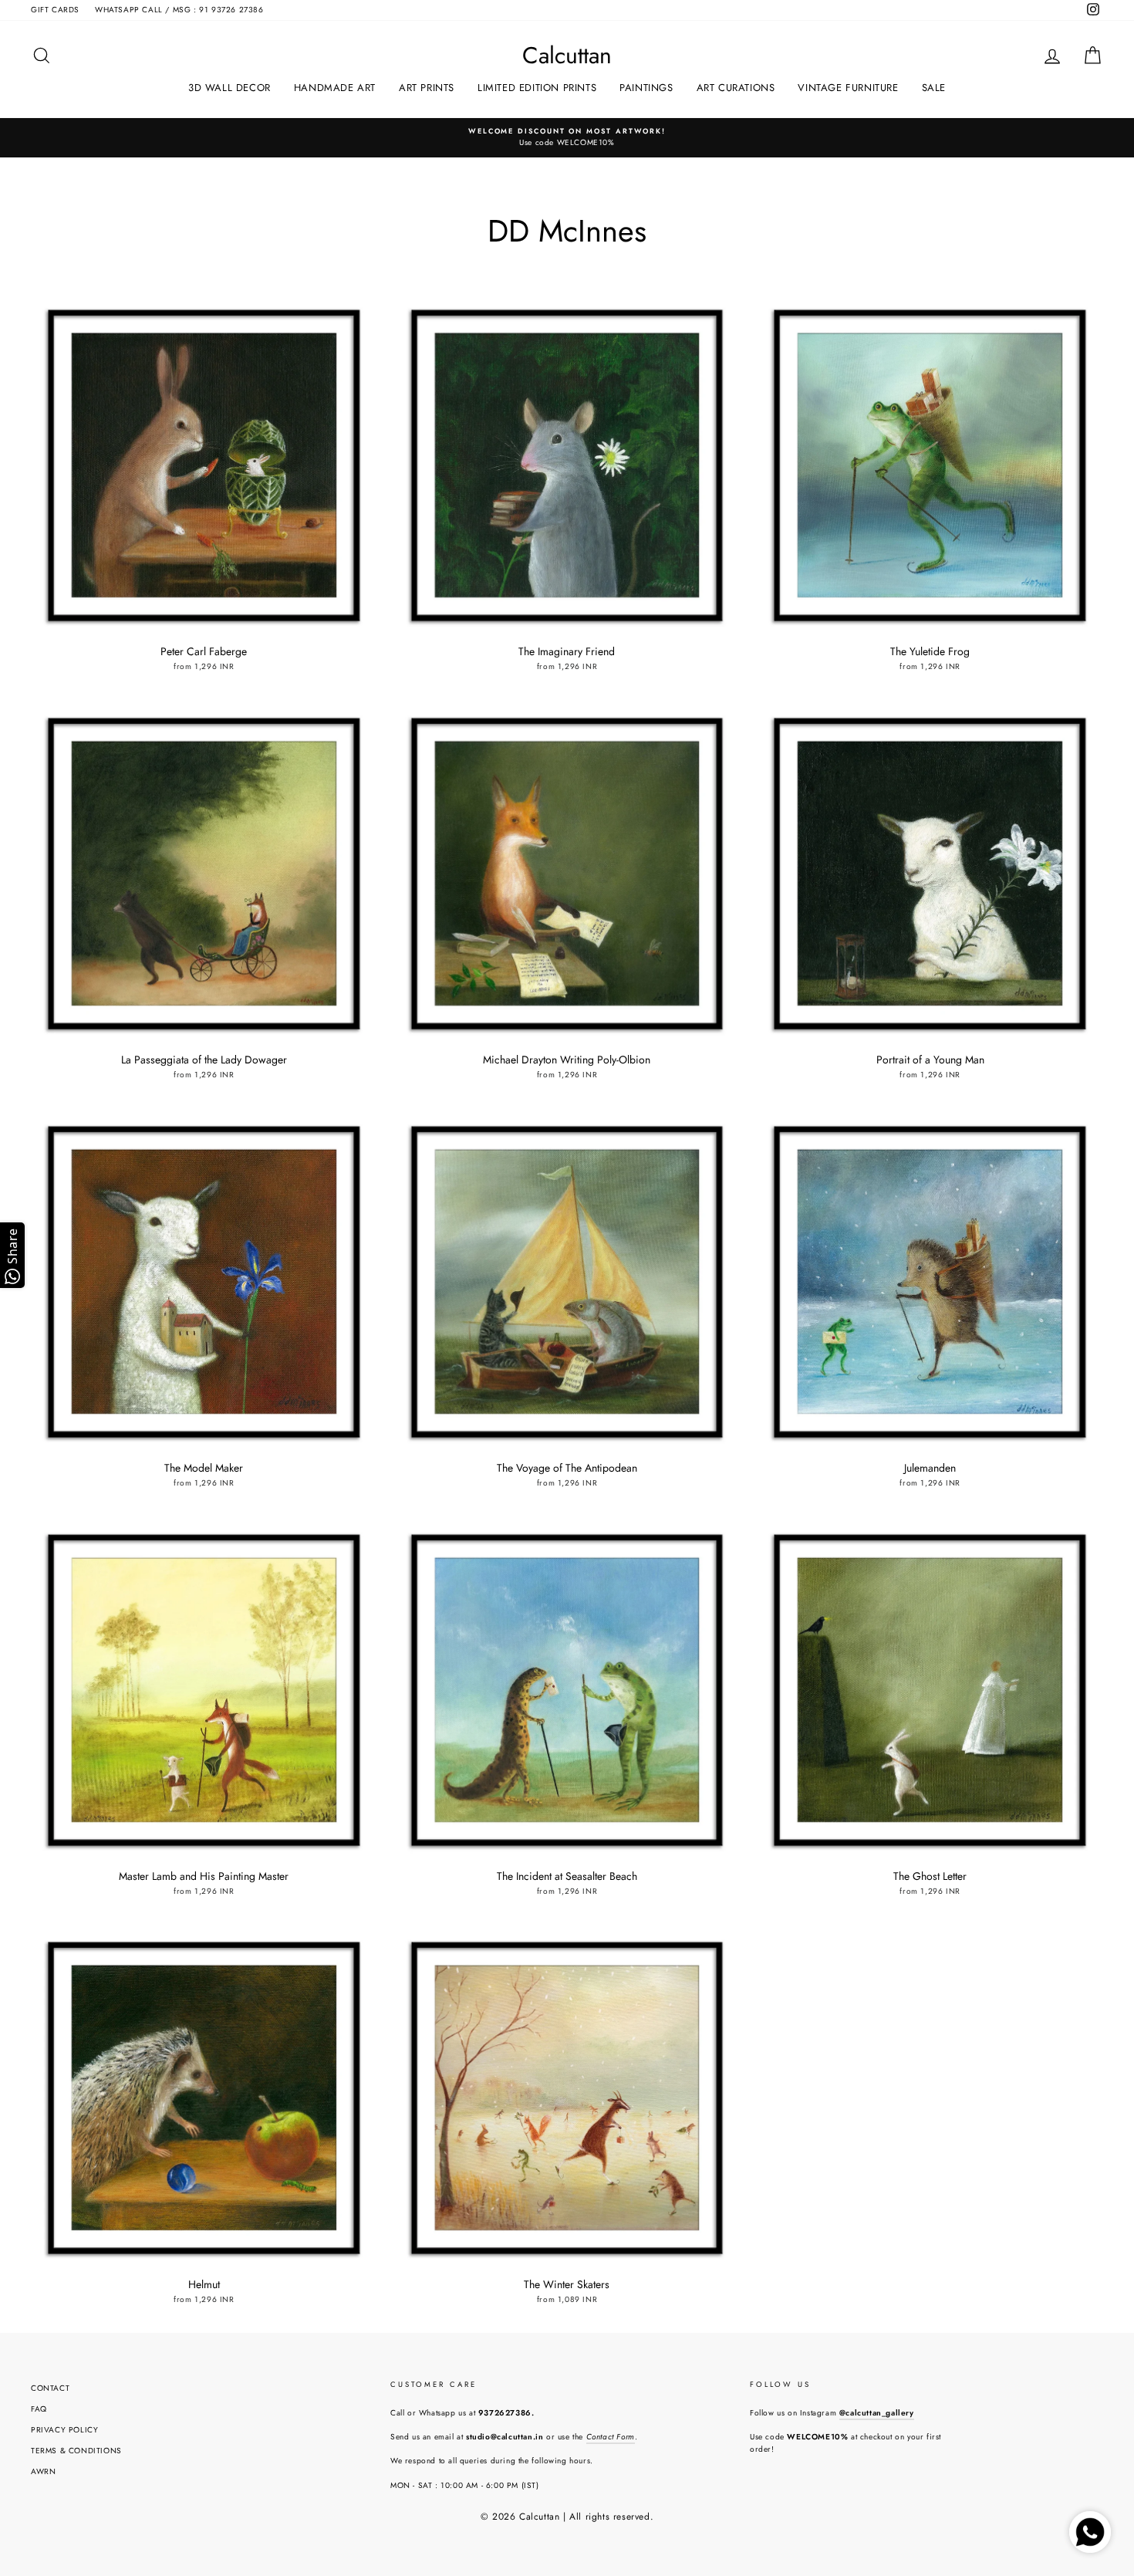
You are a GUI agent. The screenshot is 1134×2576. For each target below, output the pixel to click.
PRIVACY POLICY (64, 2430)
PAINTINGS (646, 88)
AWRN (43, 2471)
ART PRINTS (427, 88)
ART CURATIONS (736, 88)
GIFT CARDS (55, 10)
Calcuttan (567, 56)
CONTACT (50, 2388)
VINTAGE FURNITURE (848, 88)
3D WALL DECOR (229, 88)
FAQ (39, 2409)
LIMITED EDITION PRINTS (537, 88)
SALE (934, 88)
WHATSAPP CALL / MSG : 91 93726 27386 (179, 10)
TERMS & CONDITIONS (76, 2451)
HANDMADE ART (335, 88)
